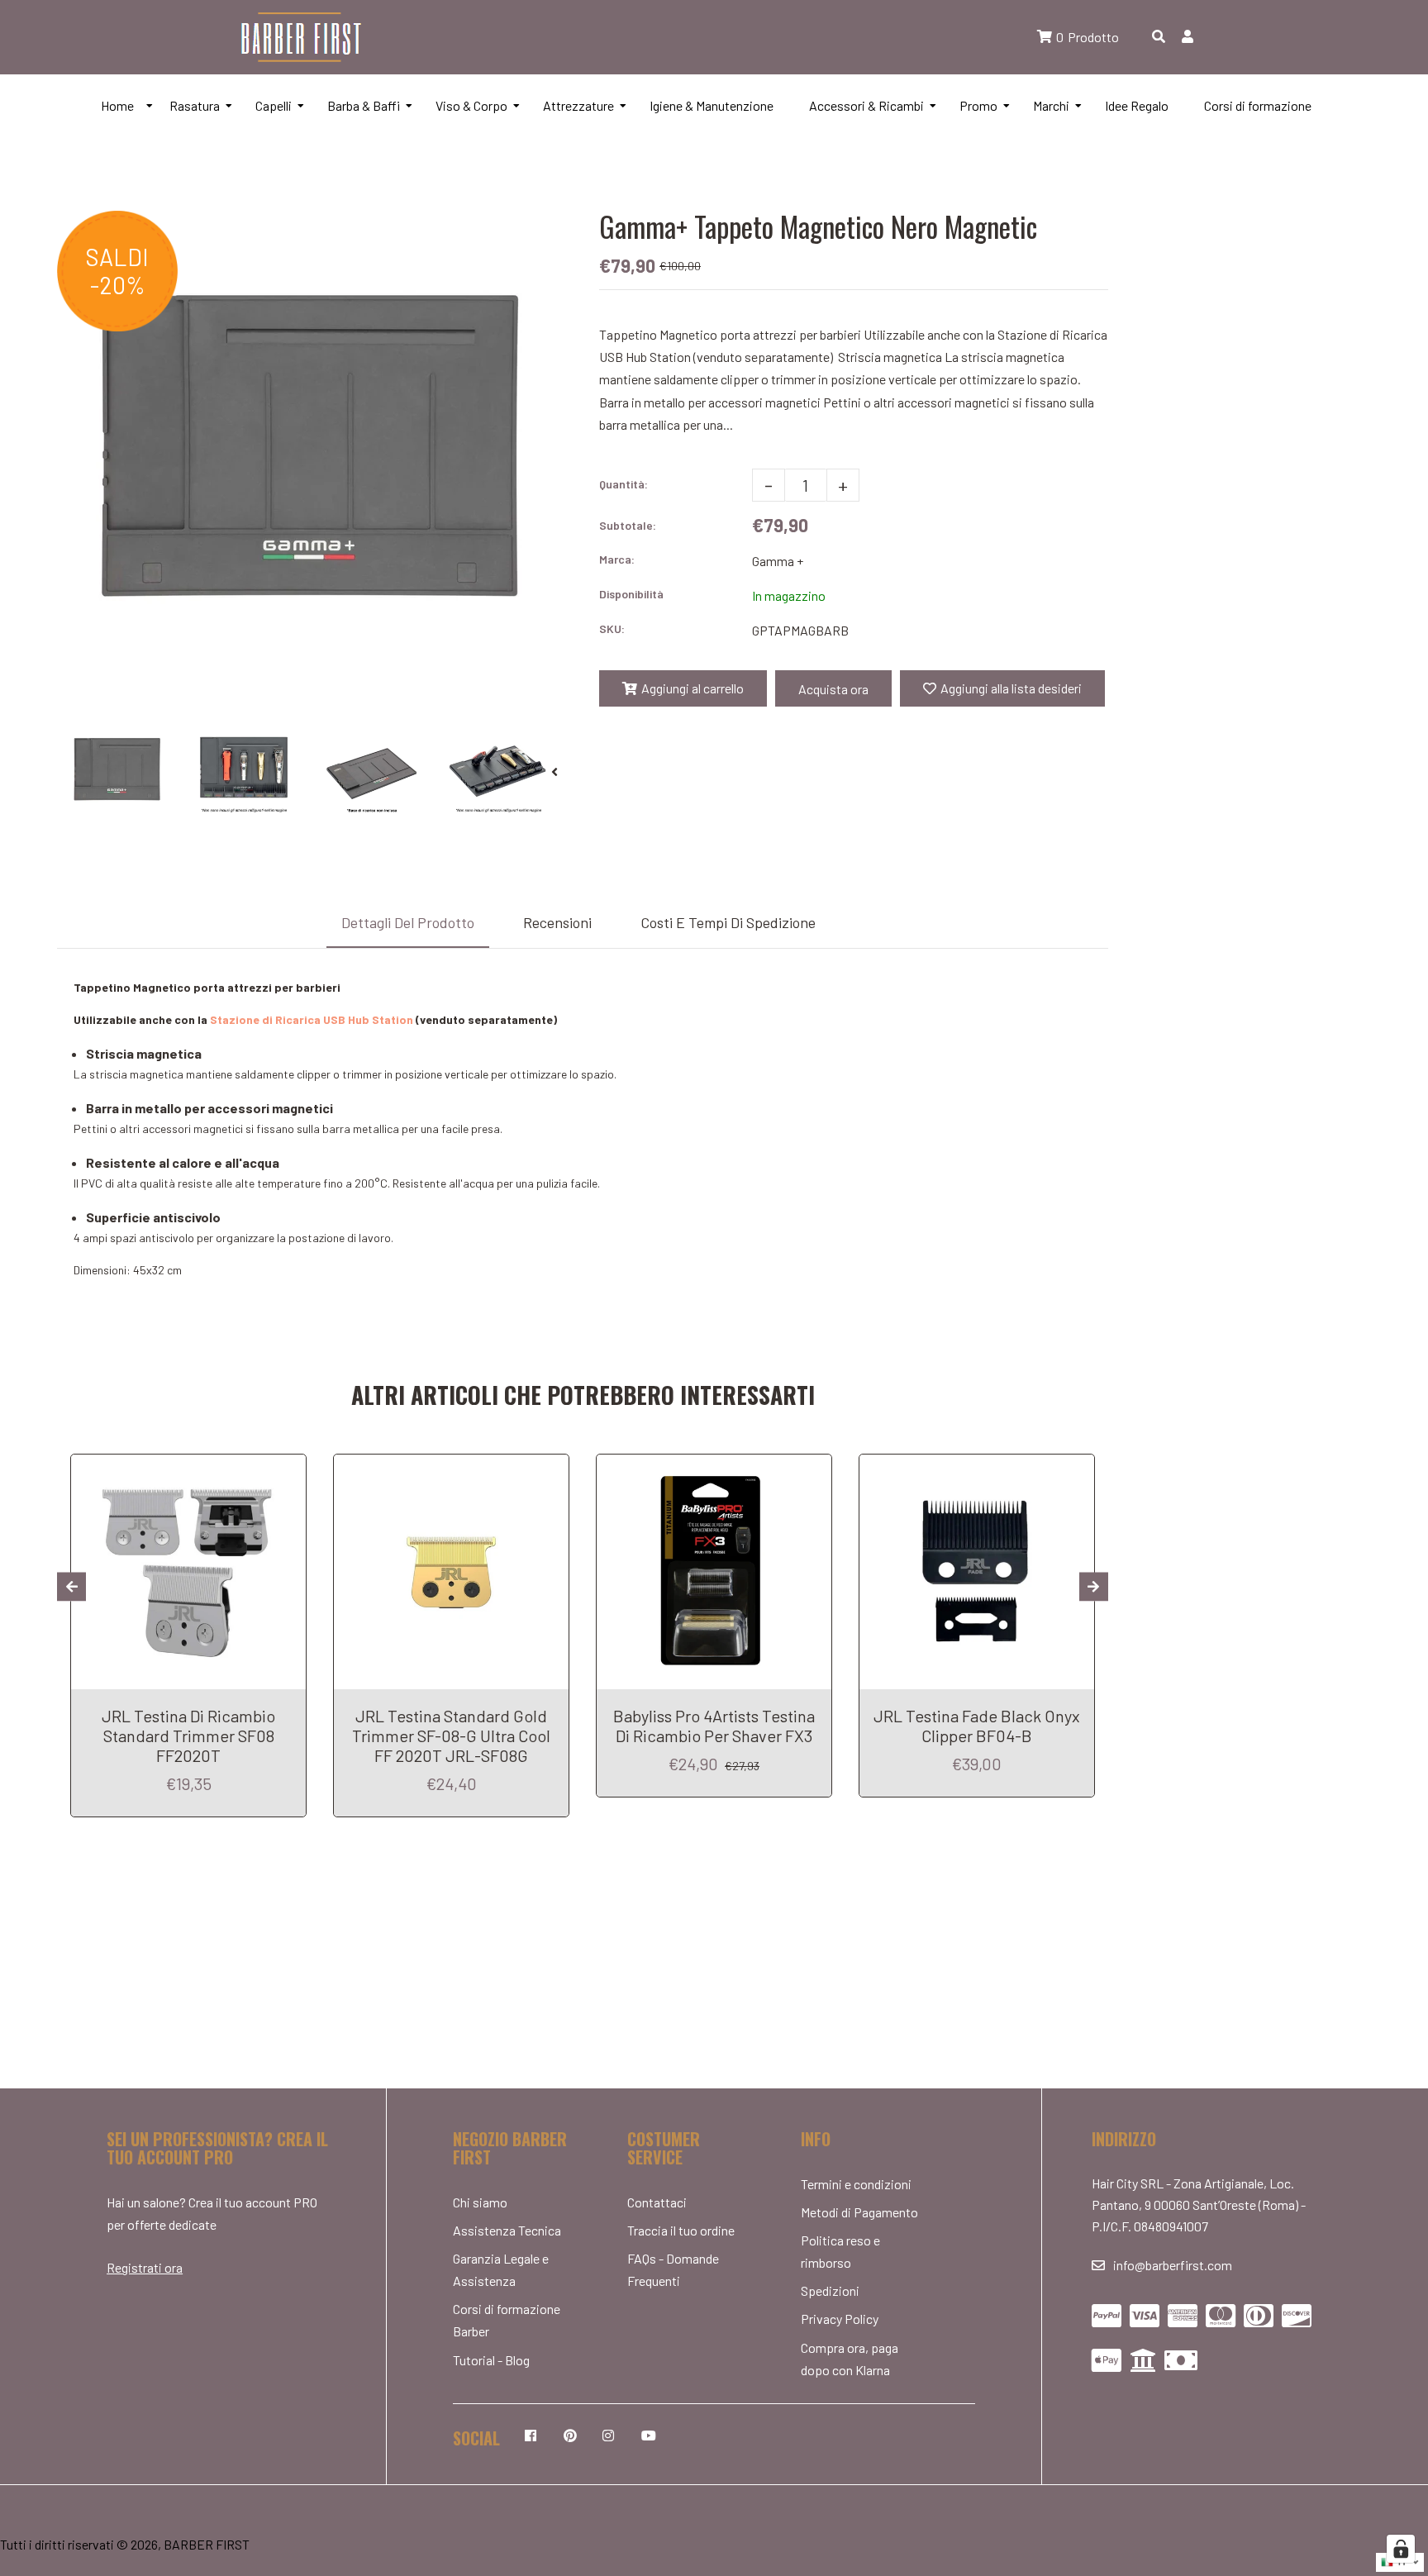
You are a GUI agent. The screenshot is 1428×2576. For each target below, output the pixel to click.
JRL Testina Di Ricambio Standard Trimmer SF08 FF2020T (188, 1736)
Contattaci (657, 2202)
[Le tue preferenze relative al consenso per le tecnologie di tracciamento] (1401, 2549)
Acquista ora (833, 689)
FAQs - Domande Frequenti (673, 2269)
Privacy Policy (840, 2319)
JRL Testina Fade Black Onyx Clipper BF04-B (977, 1726)
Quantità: (624, 484)
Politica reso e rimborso (840, 2251)
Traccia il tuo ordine (681, 2230)
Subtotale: (628, 525)
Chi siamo (480, 2202)
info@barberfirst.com (1173, 2265)
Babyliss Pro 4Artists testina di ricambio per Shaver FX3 (714, 1726)
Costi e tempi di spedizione (728, 922)
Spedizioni (830, 2290)
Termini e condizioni (856, 2184)
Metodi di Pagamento (859, 2212)
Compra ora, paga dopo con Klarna (850, 2359)
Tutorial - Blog (491, 2360)
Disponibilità (631, 594)
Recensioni (557, 922)
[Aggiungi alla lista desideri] (287, 1469)
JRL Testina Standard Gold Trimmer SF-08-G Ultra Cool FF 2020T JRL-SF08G (451, 1736)
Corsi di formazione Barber (507, 2320)
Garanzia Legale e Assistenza (501, 2269)
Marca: (617, 559)
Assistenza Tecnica (507, 2230)
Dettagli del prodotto (408, 922)
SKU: (612, 629)
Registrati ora (145, 2267)
